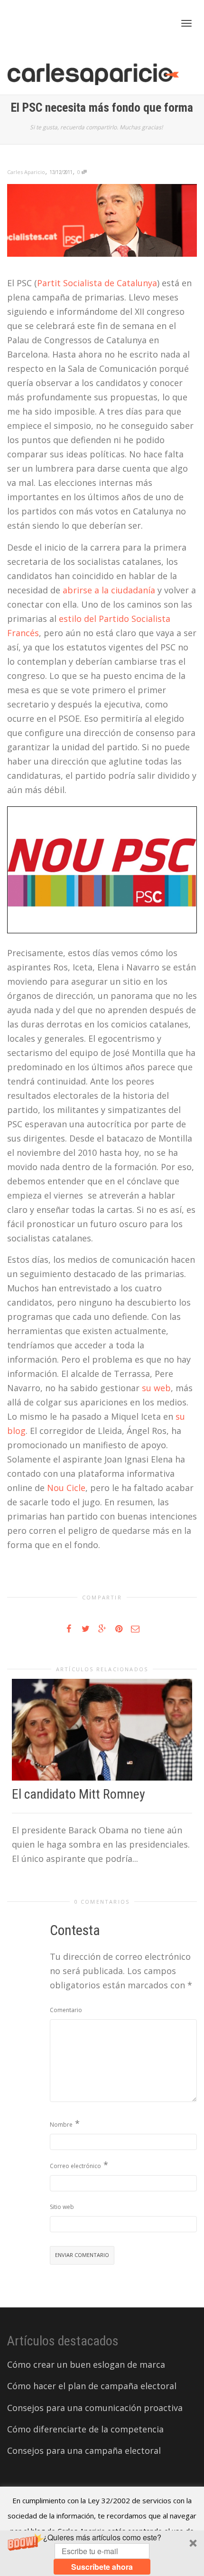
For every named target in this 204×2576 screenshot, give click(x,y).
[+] (102, 1730)
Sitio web (62, 2207)
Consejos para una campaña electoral (84, 2450)
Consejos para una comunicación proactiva (95, 2408)
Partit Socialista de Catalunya (97, 283)
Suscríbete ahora (102, 2567)
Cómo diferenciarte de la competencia (85, 2429)
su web (156, 1388)
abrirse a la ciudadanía (109, 590)
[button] (102, 2553)
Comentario (66, 2010)
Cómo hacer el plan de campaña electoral (92, 2386)
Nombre (61, 2125)
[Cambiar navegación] (186, 23)
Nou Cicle (66, 1488)
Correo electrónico (75, 2166)
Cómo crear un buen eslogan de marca (86, 2364)
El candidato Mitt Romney (79, 1794)
